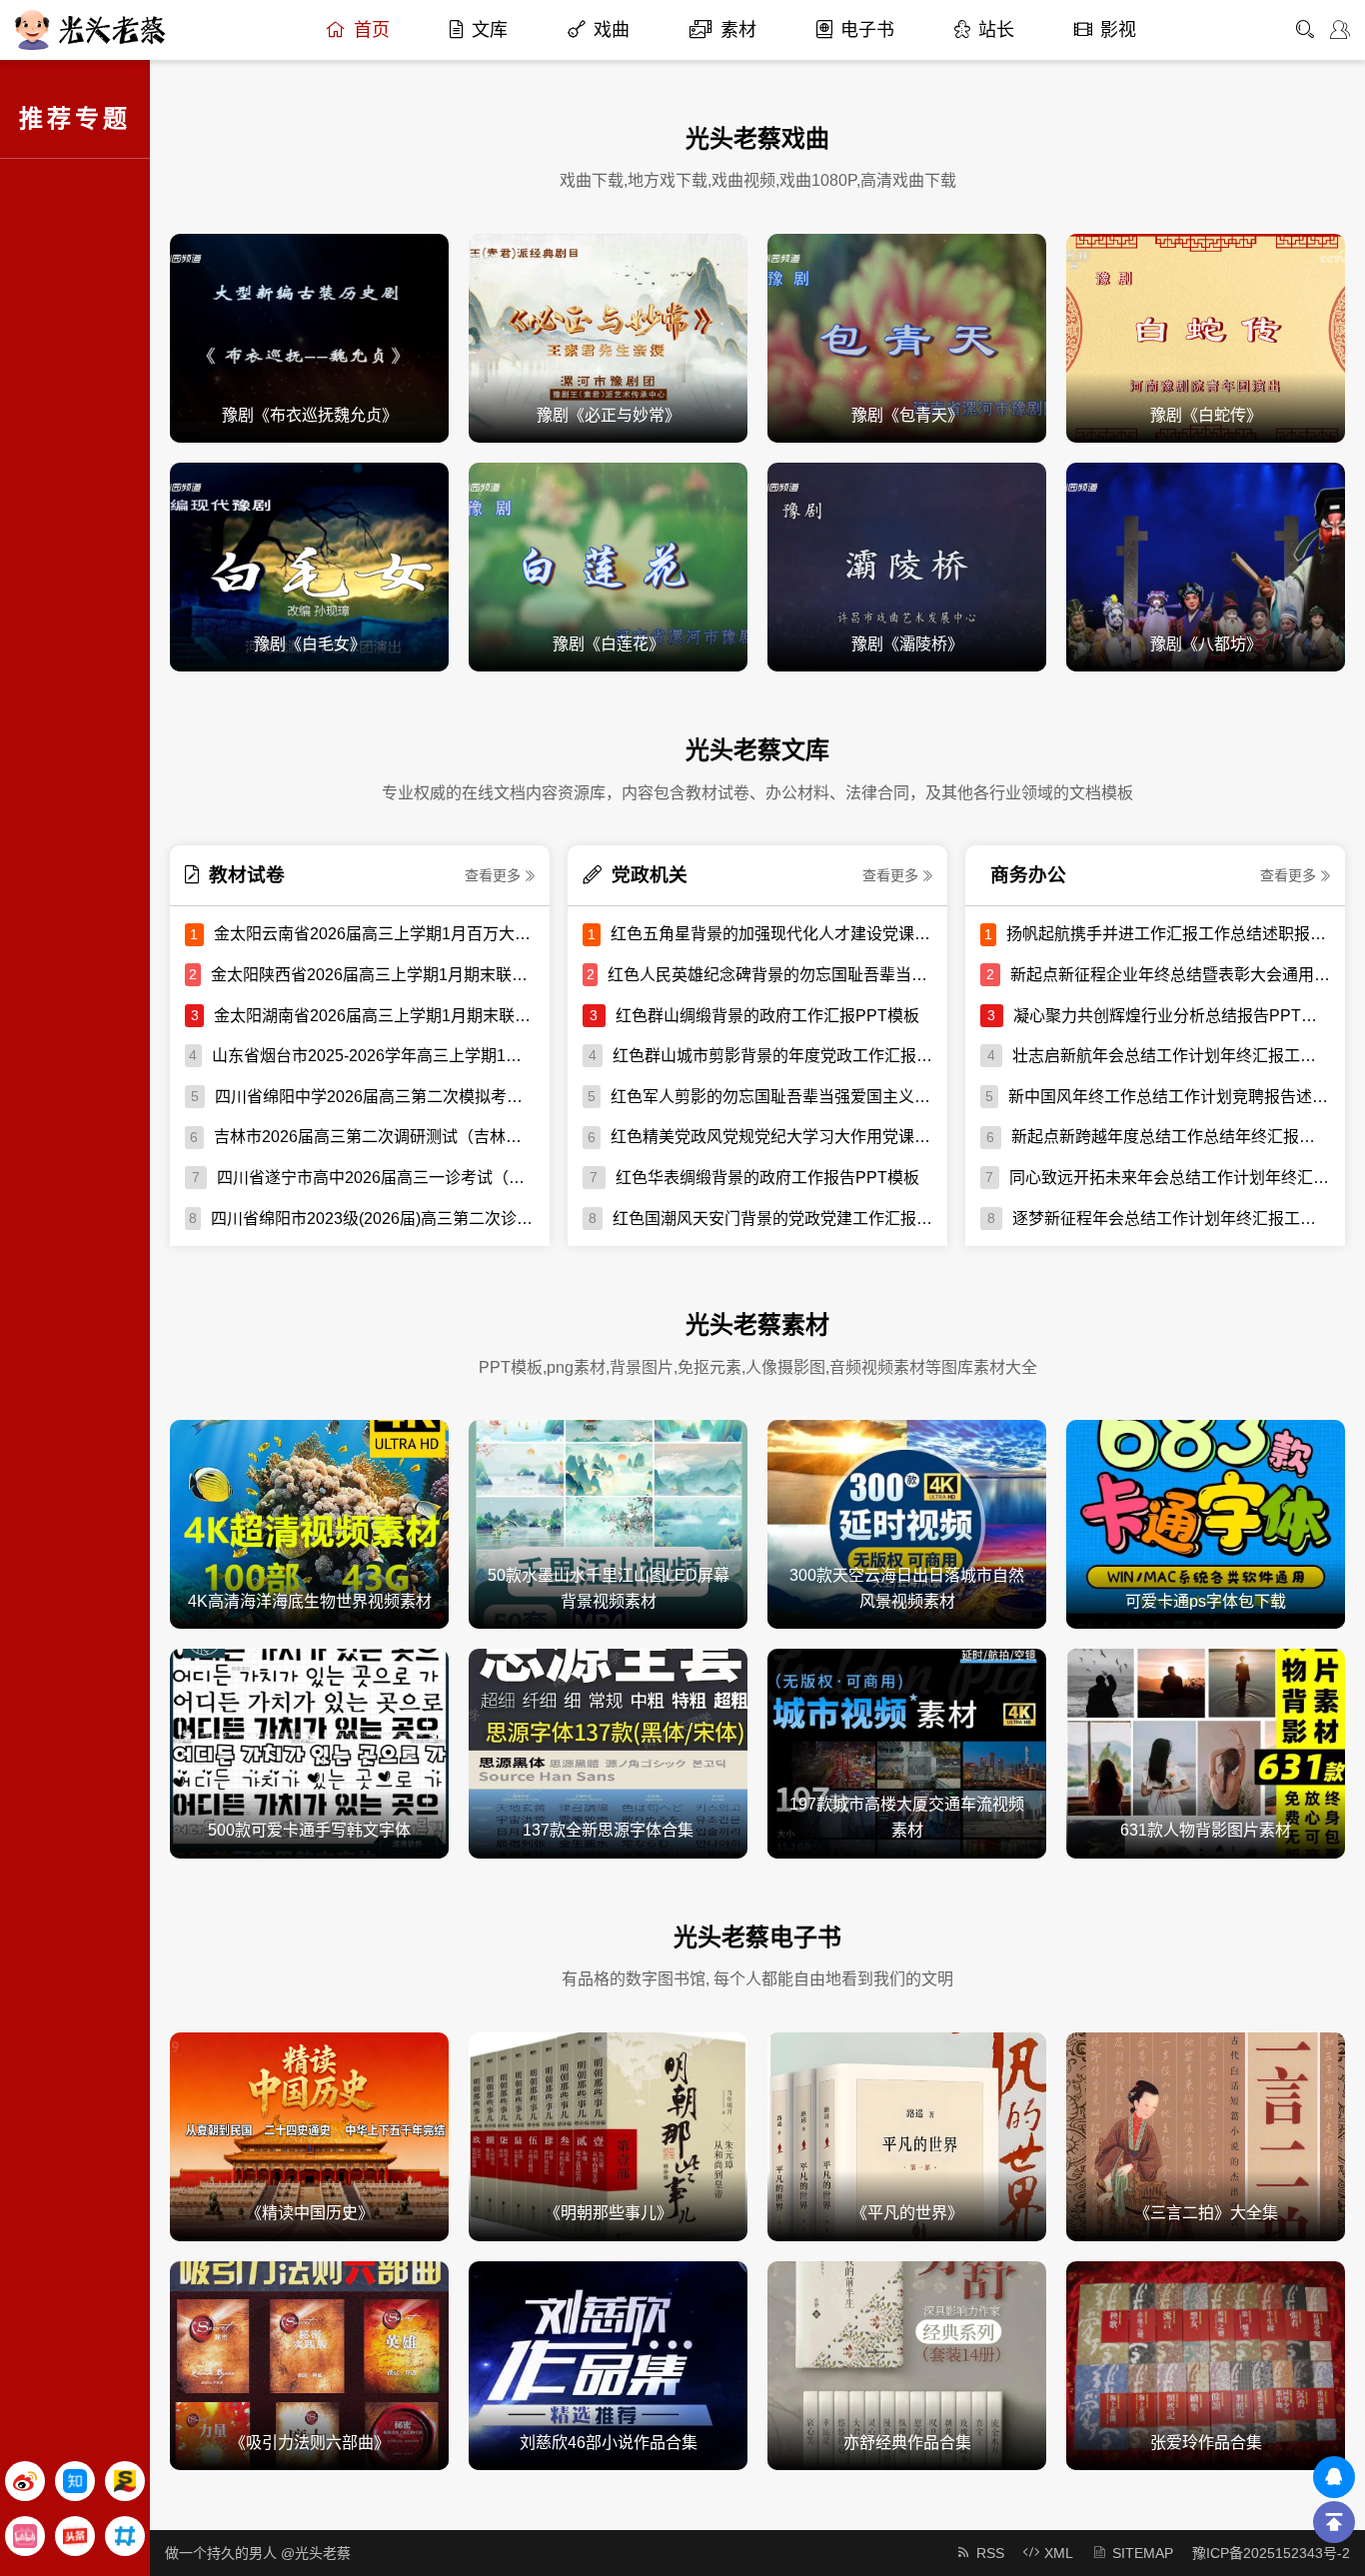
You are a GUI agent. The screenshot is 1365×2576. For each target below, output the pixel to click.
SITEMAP (1143, 2553)
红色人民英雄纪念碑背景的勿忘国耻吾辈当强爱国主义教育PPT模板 (770, 975)
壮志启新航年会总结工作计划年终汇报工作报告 (1171, 1056)
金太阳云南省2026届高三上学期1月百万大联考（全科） (375, 934)
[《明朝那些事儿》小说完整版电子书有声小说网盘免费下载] (608, 2135)
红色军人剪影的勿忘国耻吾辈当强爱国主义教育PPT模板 (771, 1097)
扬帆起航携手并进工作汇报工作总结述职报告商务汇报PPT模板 (1168, 934)
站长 (996, 30)
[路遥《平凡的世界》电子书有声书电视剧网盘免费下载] (907, 2135)
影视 (1118, 30)
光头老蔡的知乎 (75, 2481)
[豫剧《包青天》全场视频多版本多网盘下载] (907, 337)
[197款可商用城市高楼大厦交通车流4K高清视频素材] (907, 1752)
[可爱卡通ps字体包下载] (1206, 1523)
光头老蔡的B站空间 (25, 2536)
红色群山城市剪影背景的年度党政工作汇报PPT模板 (772, 1056)
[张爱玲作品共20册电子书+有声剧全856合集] (1206, 2365)
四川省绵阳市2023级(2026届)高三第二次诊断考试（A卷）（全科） (373, 1219)
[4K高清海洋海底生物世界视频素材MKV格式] (309, 1523)
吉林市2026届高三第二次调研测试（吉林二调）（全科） (375, 1137)
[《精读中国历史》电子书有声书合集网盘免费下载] (309, 2135)
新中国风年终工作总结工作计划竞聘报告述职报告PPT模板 (1169, 1097)
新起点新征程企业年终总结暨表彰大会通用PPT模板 (1170, 975)
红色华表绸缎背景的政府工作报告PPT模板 (767, 1178)
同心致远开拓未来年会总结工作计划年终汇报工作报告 (1170, 1178)
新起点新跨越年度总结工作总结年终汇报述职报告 (1171, 1137)
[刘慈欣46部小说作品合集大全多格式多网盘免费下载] (608, 2365)
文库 (490, 30)
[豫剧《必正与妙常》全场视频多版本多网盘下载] (608, 337)
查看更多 (493, 875)
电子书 (867, 30)
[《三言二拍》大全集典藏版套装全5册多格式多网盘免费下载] (1206, 2135)
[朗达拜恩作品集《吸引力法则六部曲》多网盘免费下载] (309, 2365)
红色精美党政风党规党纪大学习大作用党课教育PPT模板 (771, 1137)
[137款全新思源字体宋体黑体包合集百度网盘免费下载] (608, 1752)
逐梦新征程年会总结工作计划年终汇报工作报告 (1171, 1219)
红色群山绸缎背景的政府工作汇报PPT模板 (767, 1016)
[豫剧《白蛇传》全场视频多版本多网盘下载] (1206, 337)
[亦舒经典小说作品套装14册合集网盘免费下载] (907, 2365)
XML (1058, 2553)
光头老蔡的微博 (25, 2481)
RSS (990, 2553)
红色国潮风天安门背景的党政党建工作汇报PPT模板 (772, 1219)
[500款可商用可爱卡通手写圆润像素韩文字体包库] (309, 1752)
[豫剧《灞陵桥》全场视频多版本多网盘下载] (907, 566)
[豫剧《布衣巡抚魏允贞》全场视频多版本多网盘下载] (309, 337)
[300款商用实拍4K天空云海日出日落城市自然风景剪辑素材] (907, 1523)
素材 (738, 30)
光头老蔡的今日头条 (75, 2536)
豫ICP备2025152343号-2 (1271, 2553)
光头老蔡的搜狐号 (125, 2481)
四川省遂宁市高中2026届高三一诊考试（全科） (376, 1178)
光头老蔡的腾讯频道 (125, 2536)
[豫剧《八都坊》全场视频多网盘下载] (1206, 566)
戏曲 (612, 30)
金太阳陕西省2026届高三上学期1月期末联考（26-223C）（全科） (373, 975)
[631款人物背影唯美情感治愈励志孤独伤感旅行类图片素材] (1206, 1752)
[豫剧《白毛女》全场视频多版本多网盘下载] (309, 566)
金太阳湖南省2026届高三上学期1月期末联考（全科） (374, 1016)
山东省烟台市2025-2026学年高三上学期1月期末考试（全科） (373, 1056)
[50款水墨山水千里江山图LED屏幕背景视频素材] (608, 1523)
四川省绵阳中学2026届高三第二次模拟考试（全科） (375, 1097)
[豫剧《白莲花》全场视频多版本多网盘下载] (608, 566)
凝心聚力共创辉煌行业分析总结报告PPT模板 (1172, 1016)
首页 (372, 30)
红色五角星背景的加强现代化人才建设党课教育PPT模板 (771, 934)
